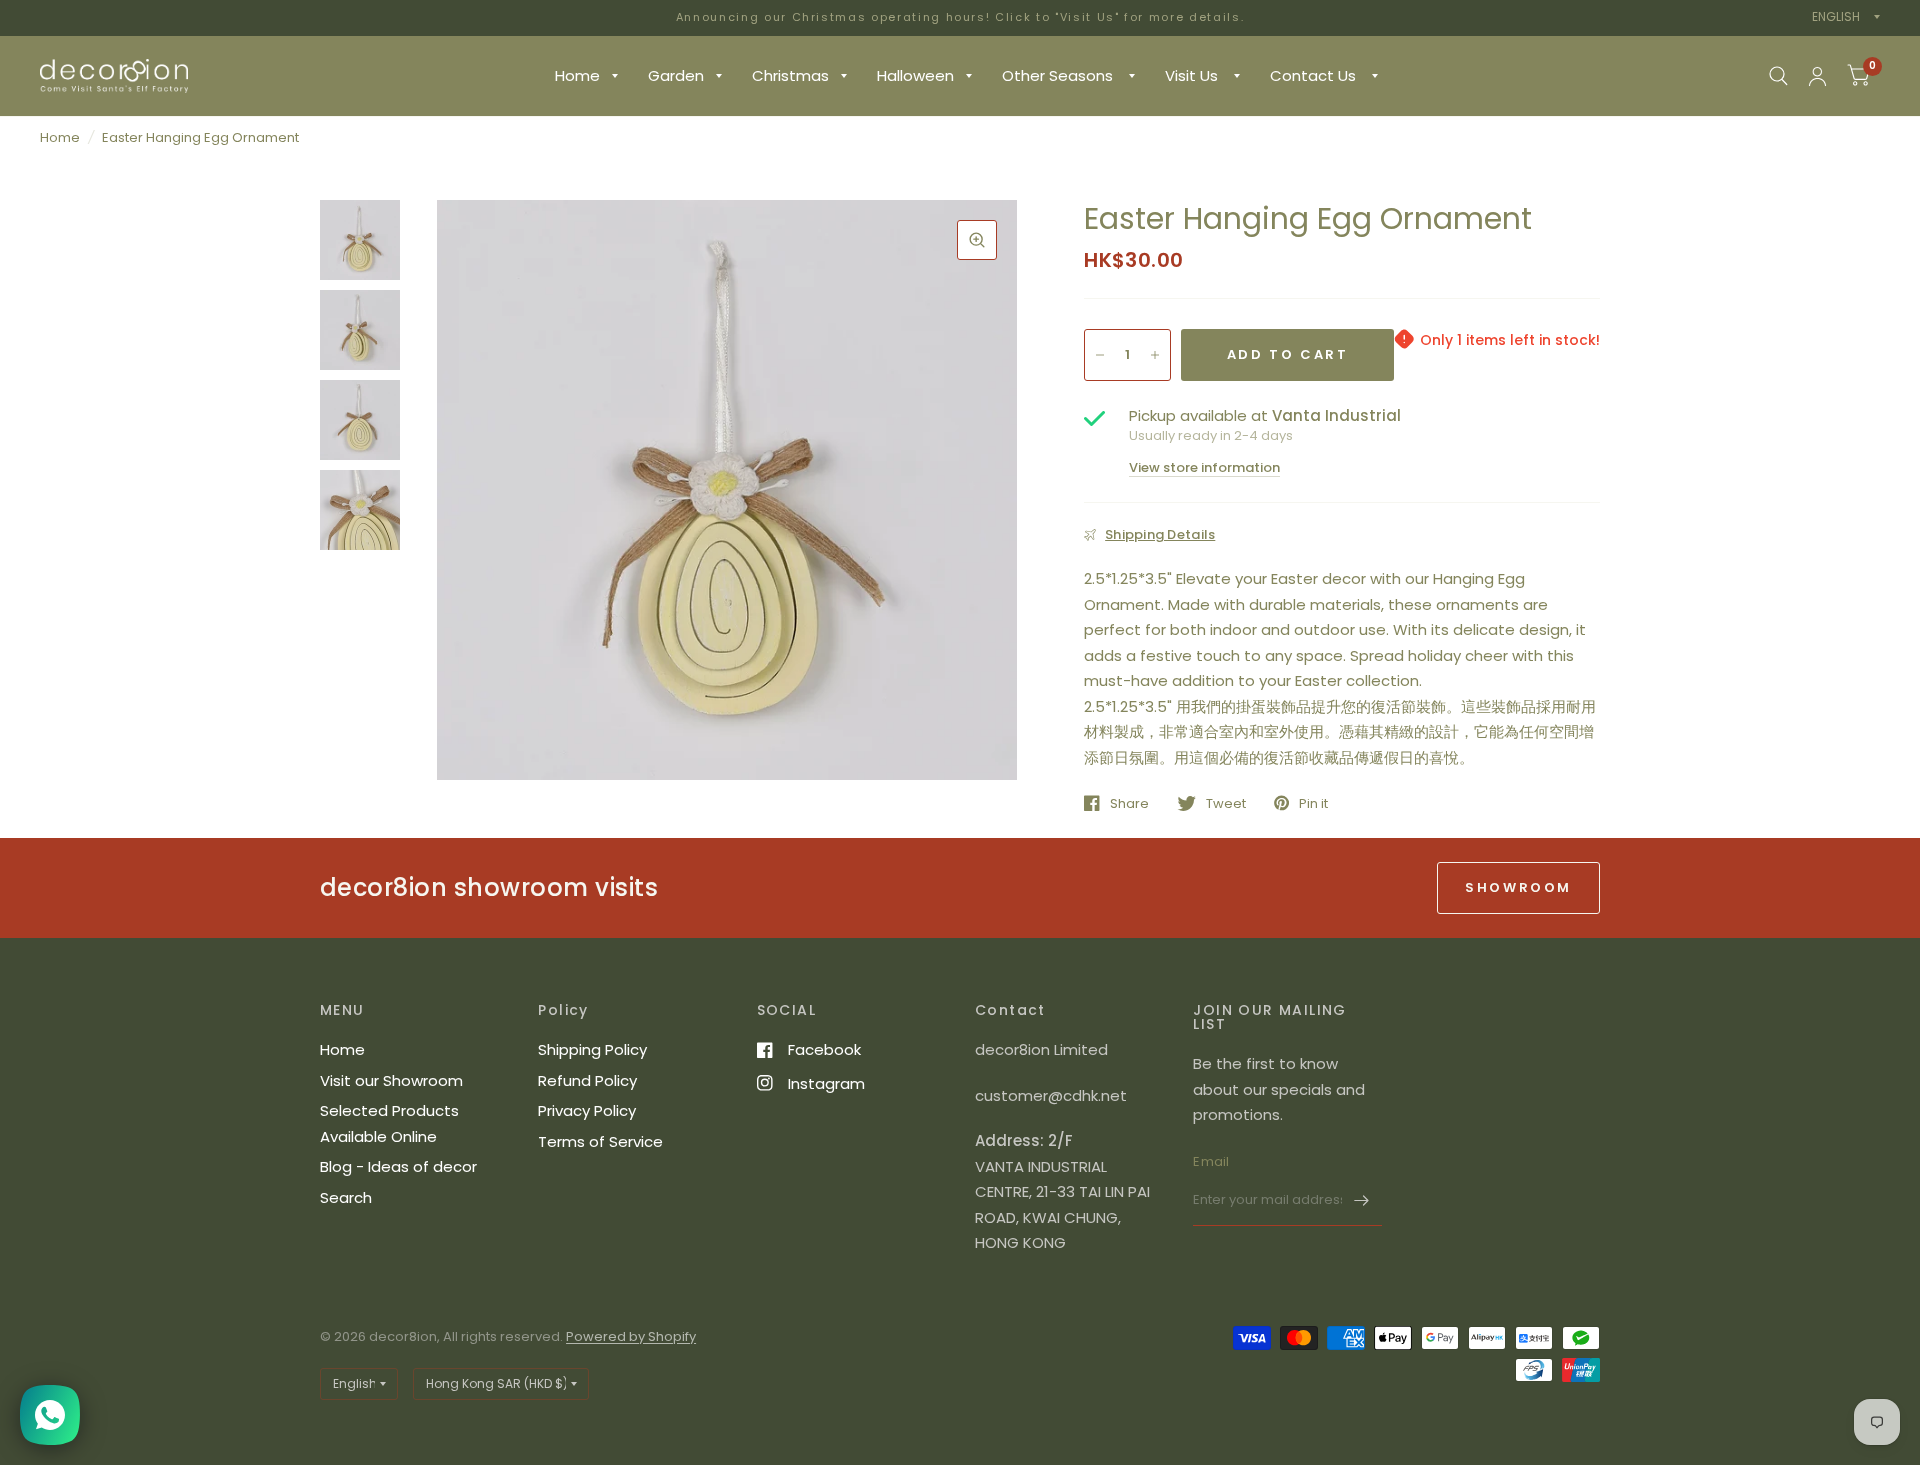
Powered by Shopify (631, 1336)
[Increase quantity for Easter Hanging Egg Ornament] (1155, 355)
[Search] (1778, 76)
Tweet (1226, 803)
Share (1129, 803)
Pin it (1313, 803)
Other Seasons (1059, 75)
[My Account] (1817, 76)
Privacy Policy (587, 1110)
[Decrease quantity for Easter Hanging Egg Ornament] (1100, 355)
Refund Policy (587, 1080)
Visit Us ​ (1193, 75)
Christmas (790, 75)
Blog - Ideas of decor (398, 1166)
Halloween (915, 75)
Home (577, 75)
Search (346, 1197)
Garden (676, 75)
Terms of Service (600, 1141)
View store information (1204, 467)
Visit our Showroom (391, 1080)
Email (1211, 1161)
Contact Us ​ (1315, 75)
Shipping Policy (592, 1049)
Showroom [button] (1518, 887)
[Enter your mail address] (1362, 1200)
